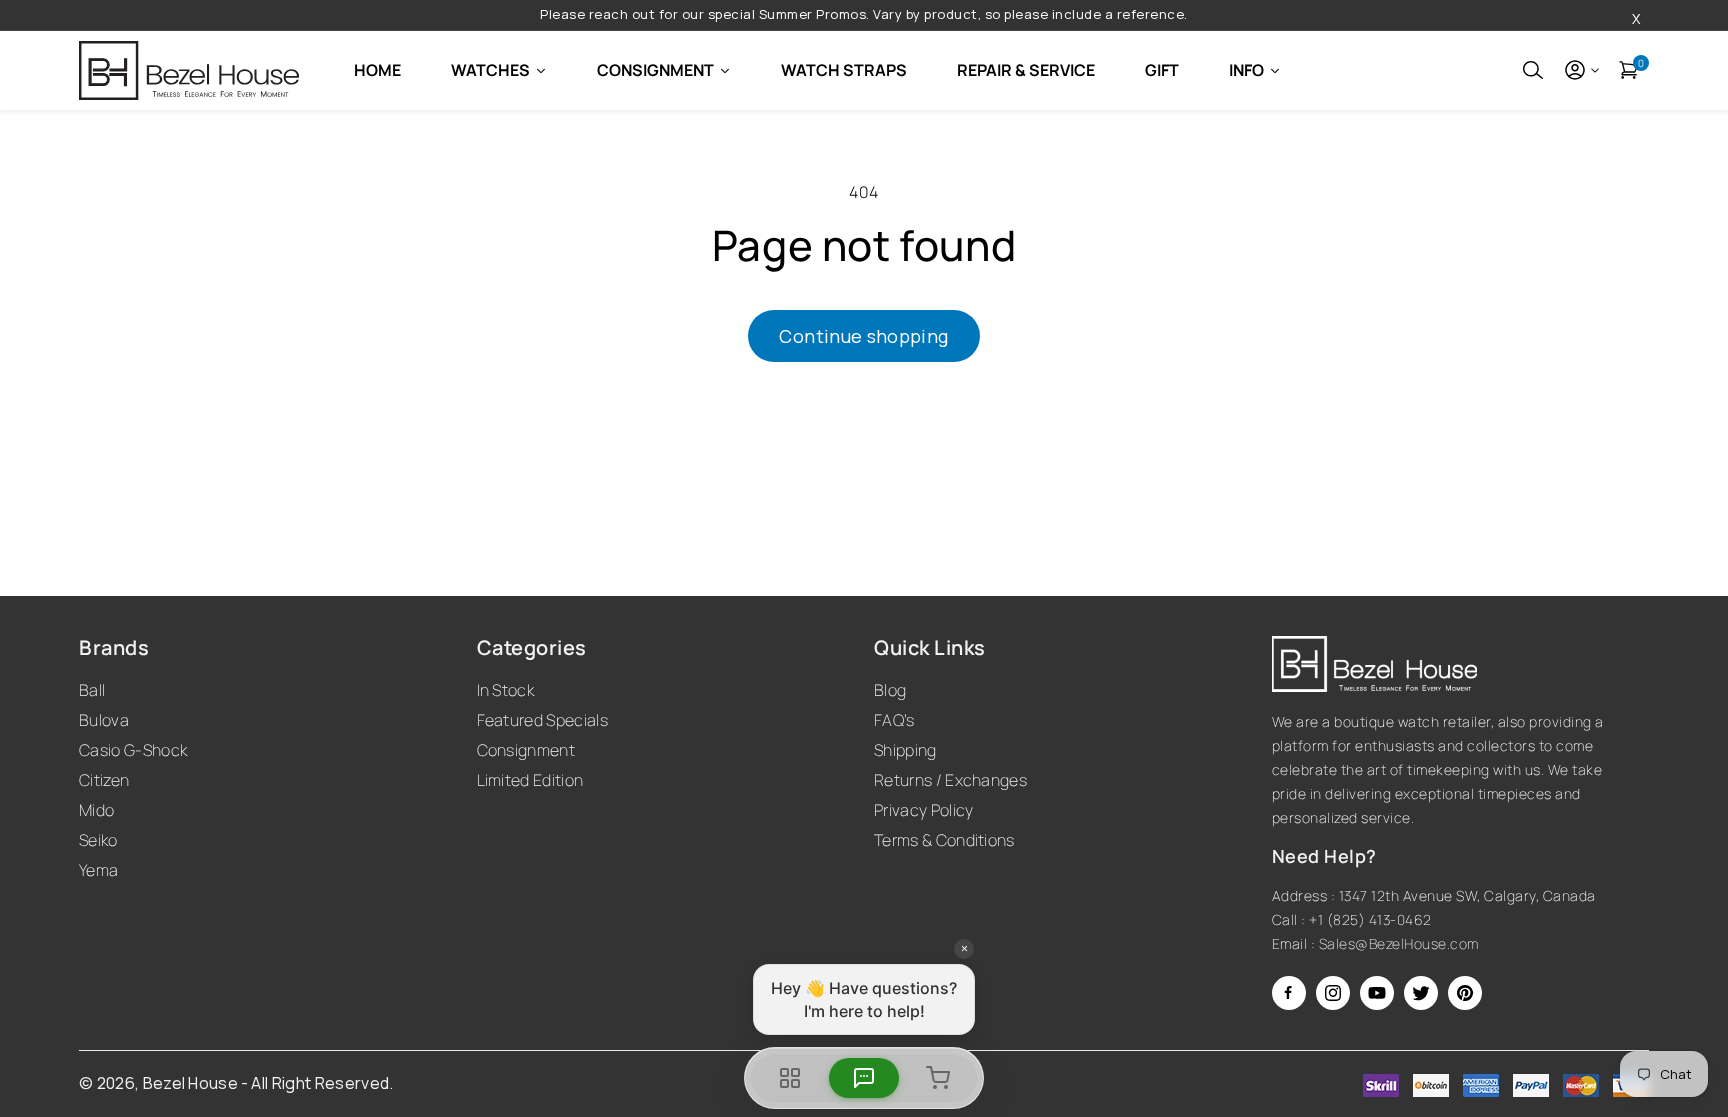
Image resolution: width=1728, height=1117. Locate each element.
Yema (98, 870)
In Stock (506, 690)
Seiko (98, 840)
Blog (890, 690)
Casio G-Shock (133, 750)
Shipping (905, 750)
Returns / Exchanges (950, 780)
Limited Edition (530, 780)
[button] (1533, 70)
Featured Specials (542, 720)
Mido (96, 810)
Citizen (104, 780)
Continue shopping (863, 336)
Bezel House (191, 1083)
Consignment (526, 750)
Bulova (104, 720)
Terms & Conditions (944, 840)
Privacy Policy (923, 810)
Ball (92, 690)
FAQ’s (894, 720)
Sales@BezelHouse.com (1399, 943)
